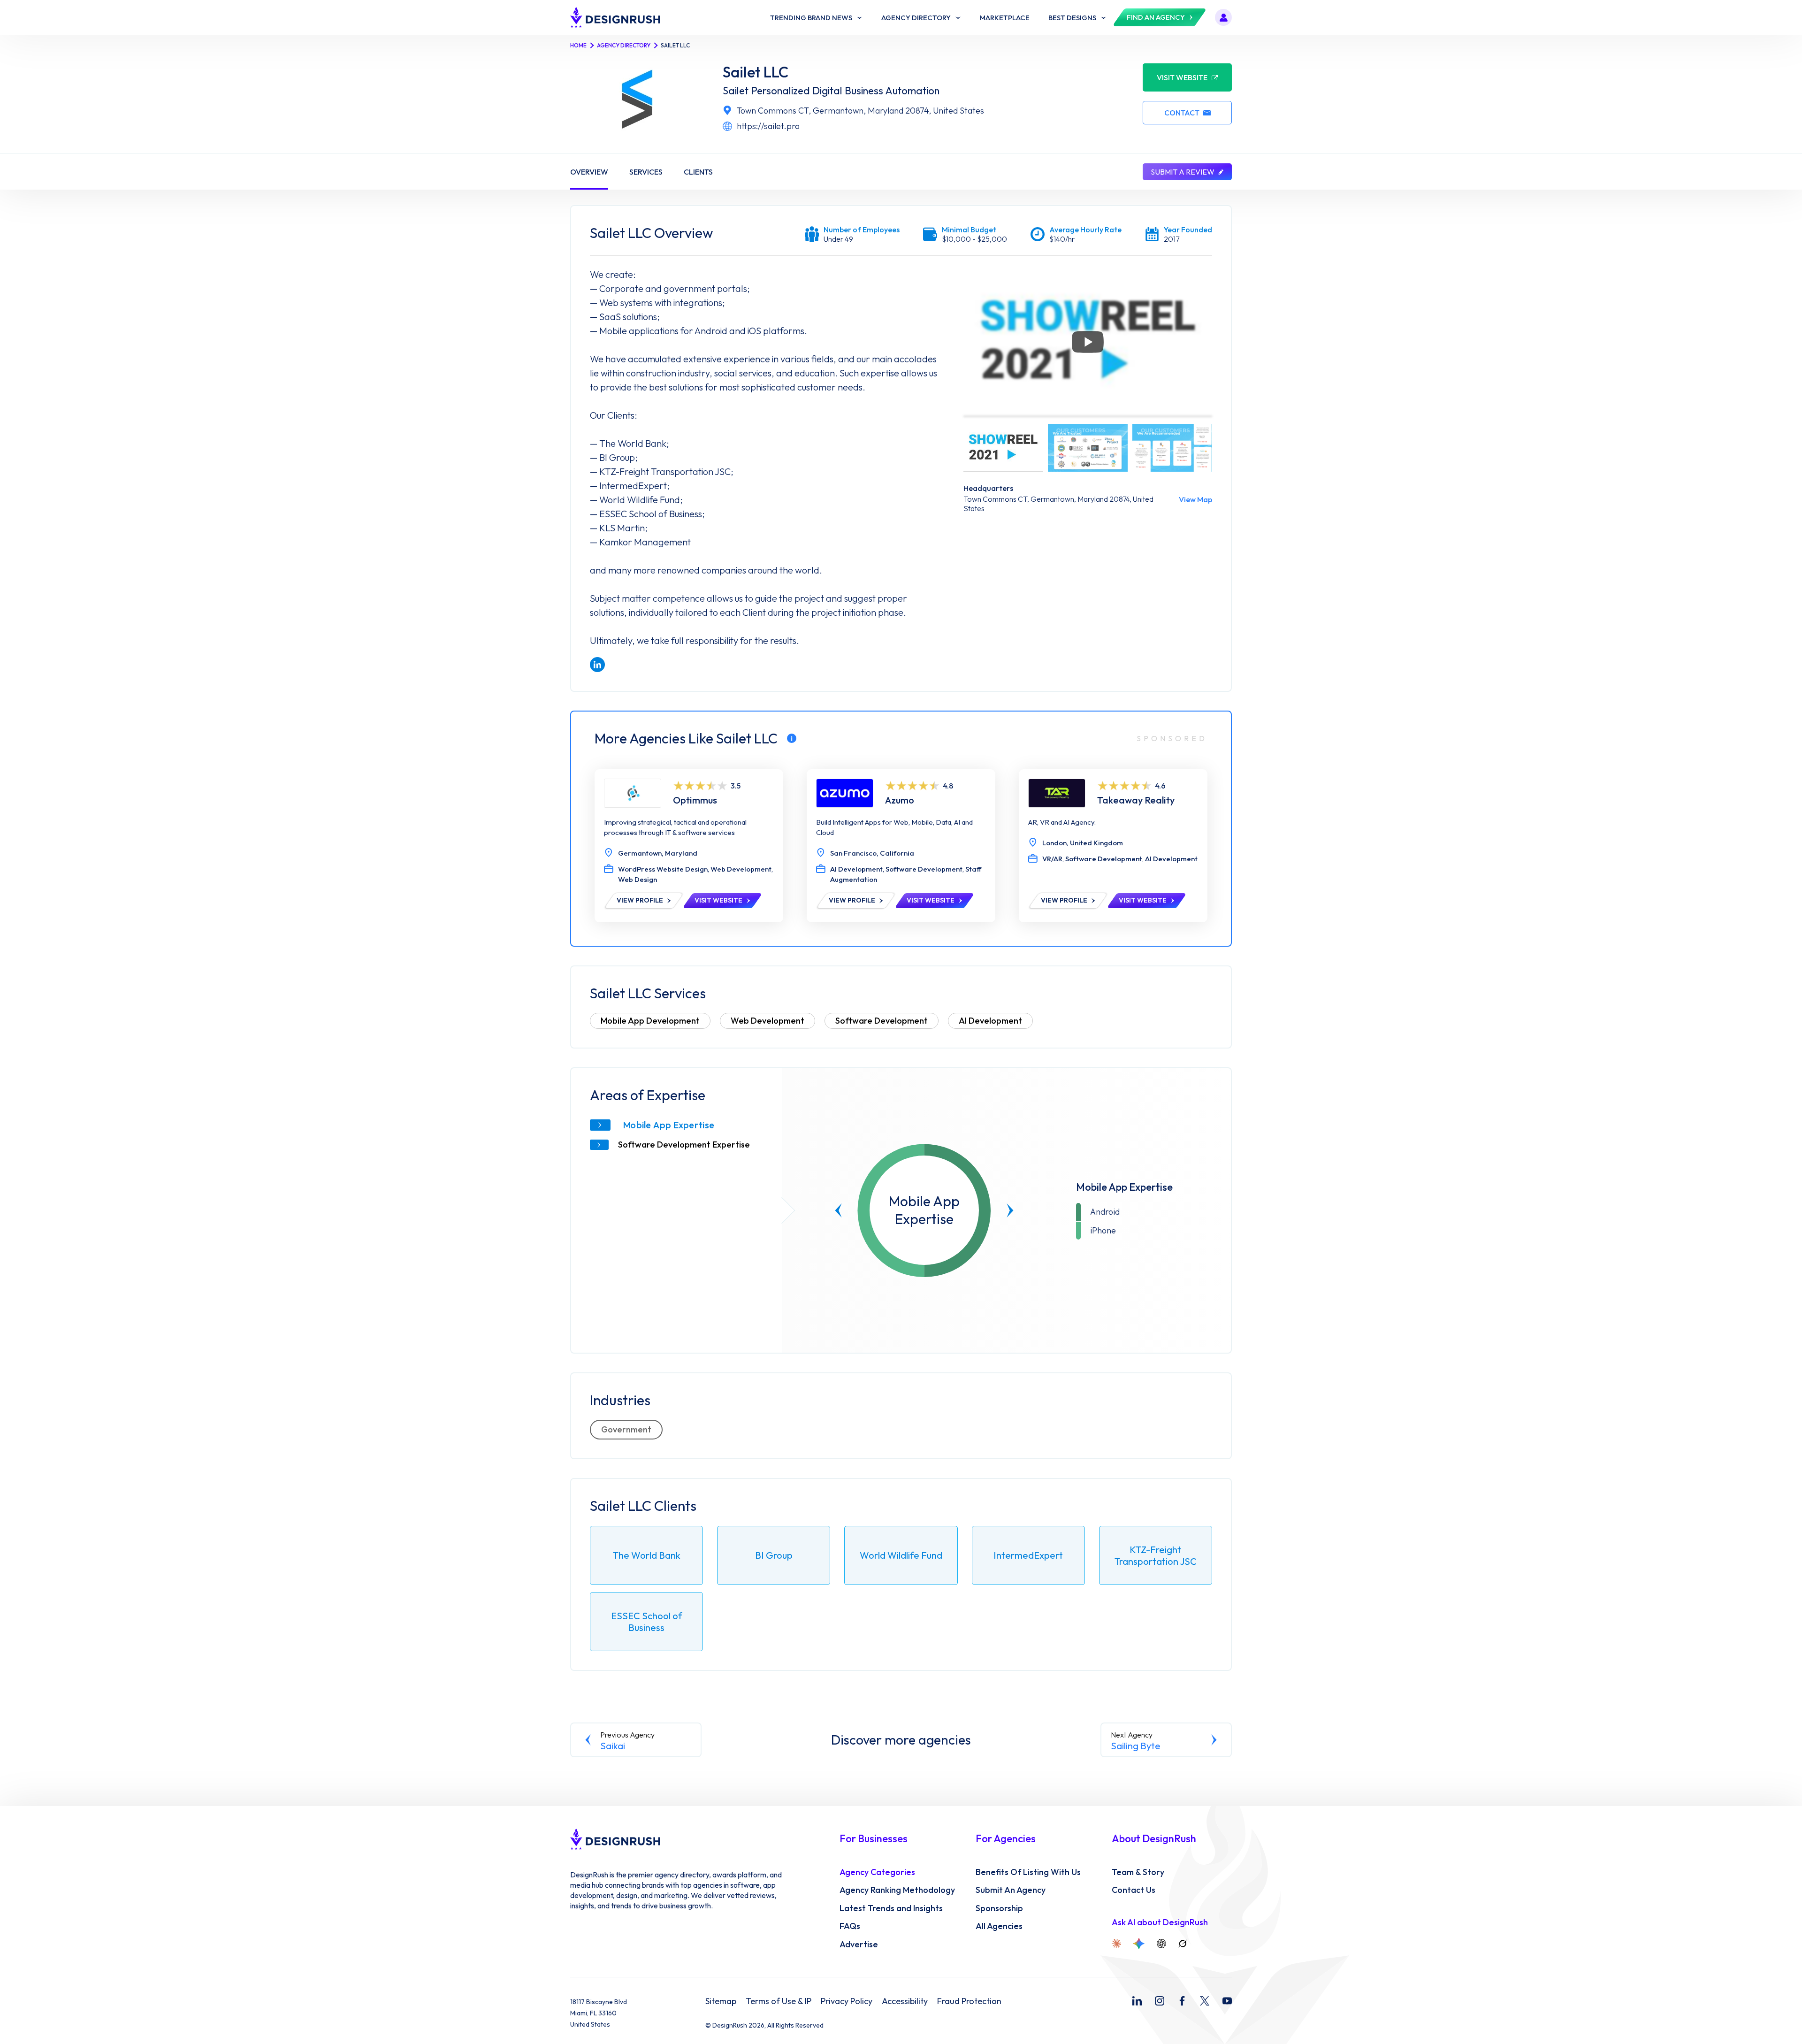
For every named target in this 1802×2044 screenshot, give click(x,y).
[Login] (1223, 17)
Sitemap (721, 2001)
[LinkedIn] (1137, 2001)
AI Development (990, 1021)
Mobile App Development (650, 1021)
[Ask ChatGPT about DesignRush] (1161, 1944)
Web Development (767, 1021)
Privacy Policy (847, 2001)
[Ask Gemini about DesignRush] (1139, 1944)
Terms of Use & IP (779, 2001)
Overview (589, 172)
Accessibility (905, 2001)
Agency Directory (624, 45)
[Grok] (1183, 1944)
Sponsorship (999, 1908)
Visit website (1182, 77)
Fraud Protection (969, 2001)
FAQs (850, 1926)
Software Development (882, 1021)
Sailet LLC (756, 72)
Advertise (859, 1944)
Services (646, 172)
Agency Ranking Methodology (897, 1890)
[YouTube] (1227, 2001)
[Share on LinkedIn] (597, 665)
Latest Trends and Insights (891, 1908)
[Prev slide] (839, 1210)
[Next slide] (1010, 1210)
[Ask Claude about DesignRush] (1116, 1944)
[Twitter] (1205, 2001)
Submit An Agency (1011, 1890)
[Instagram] (1160, 2001)
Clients (698, 172)
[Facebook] (1182, 2001)
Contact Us (1134, 1890)
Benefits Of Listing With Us (1028, 1872)
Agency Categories (877, 1872)
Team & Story (1138, 1872)
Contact (1182, 113)
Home (578, 45)
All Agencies (999, 1926)
